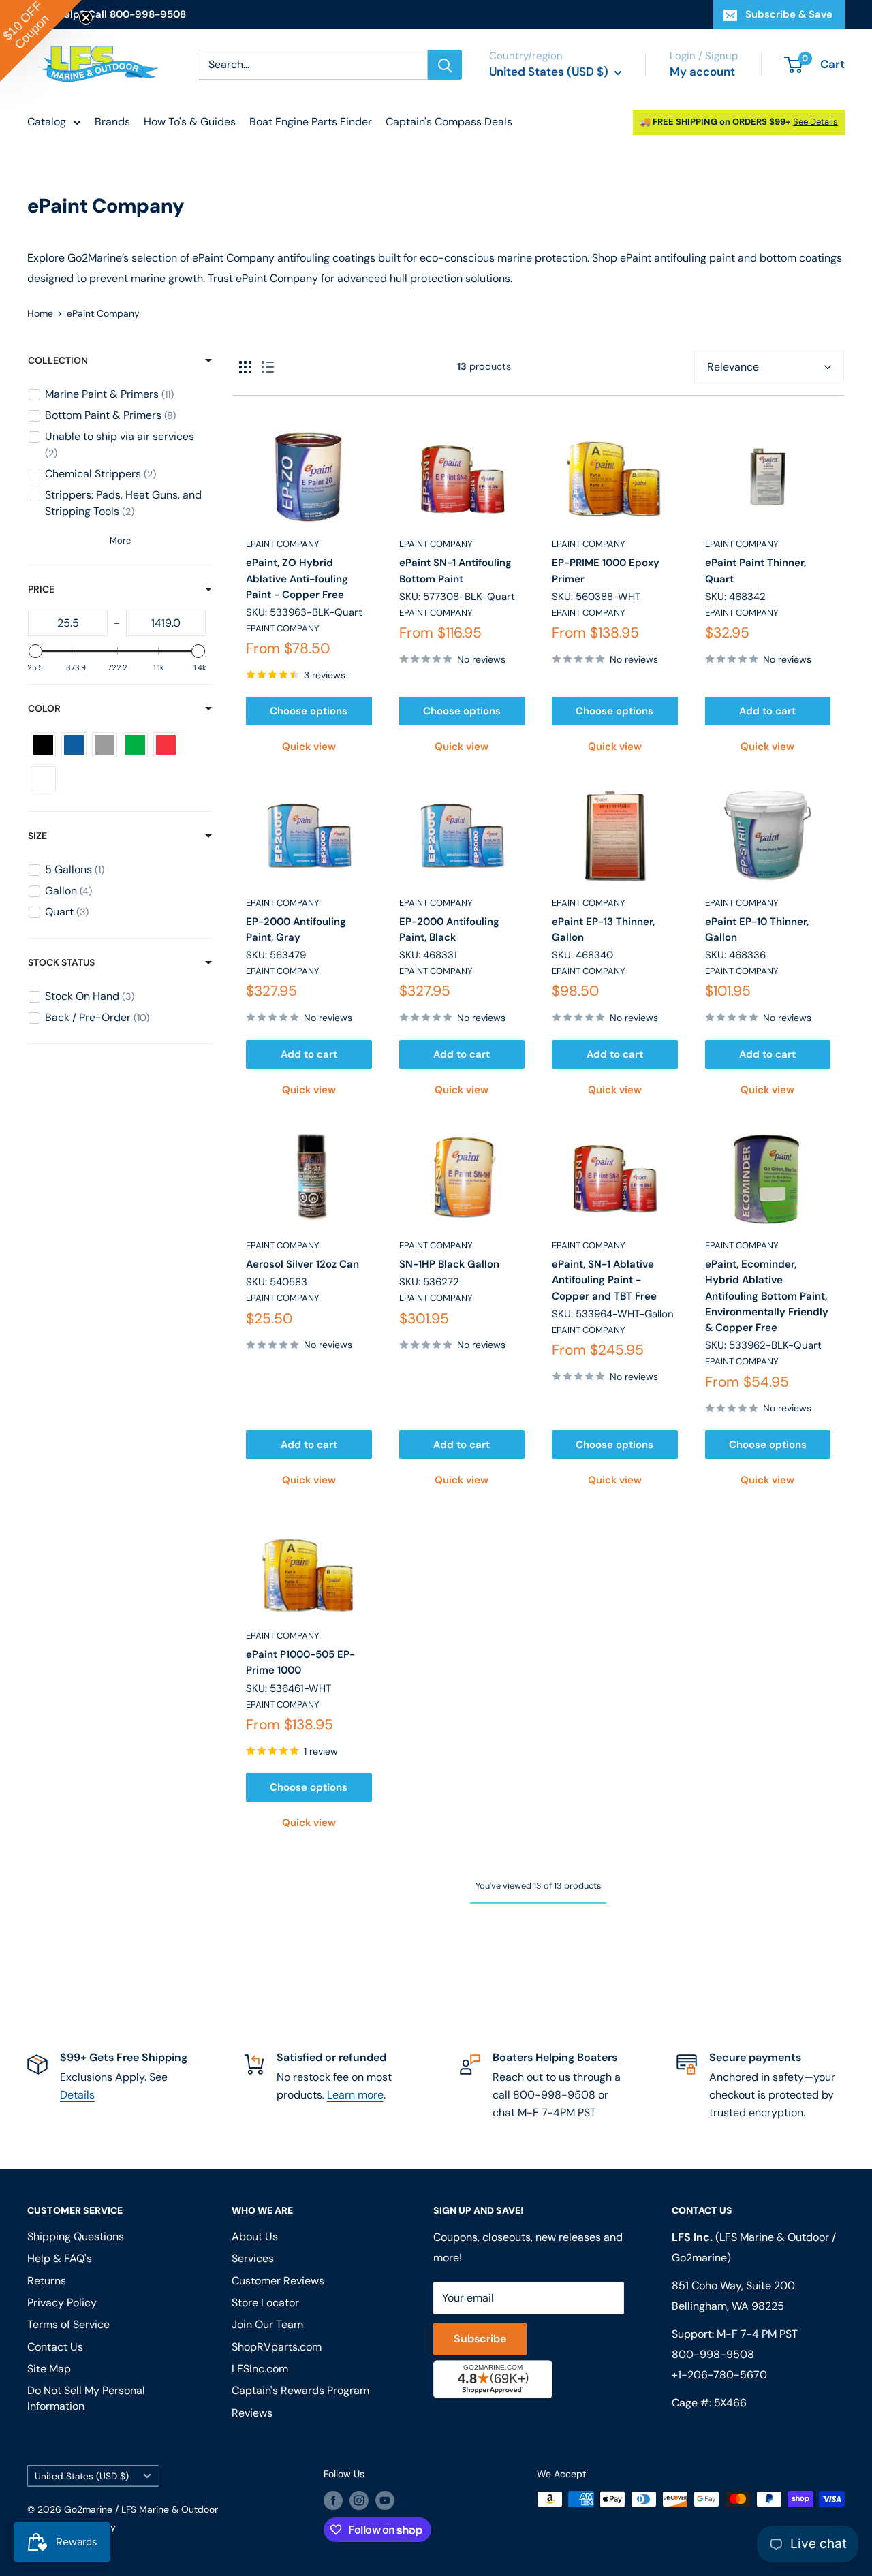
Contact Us (55, 2347)
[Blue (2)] (74, 745)
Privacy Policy (62, 2303)
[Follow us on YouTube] (385, 2500)
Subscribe (480, 2339)
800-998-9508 (713, 2354)
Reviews (252, 2413)
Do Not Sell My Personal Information (86, 2398)
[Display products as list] (268, 367)
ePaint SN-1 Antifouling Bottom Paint (455, 570)
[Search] (445, 65)
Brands (112, 122)
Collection (58, 360)
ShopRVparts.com (277, 2347)
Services (253, 2258)
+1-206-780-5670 (719, 2375)
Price (41, 589)
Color (44, 708)
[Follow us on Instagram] (359, 2500)
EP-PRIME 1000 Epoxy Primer (606, 570)
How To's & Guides (190, 122)
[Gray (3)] (105, 745)
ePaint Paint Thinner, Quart (756, 570)
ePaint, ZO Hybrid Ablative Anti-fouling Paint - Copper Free (297, 579)
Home (40, 313)
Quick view (309, 747)
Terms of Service (68, 2324)
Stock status (61, 962)
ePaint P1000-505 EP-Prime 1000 (300, 1662)
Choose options (309, 711)
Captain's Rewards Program (300, 2390)
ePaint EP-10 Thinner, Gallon (757, 929)
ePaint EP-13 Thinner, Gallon (603, 929)
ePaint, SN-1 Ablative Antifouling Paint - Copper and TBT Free (604, 1280)
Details (77, 2095)
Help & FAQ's (60, 2258)
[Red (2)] (166, 745)
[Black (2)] (43, 745)
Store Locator (265, 2303)
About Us (255, 2236)
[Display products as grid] (245, 367)
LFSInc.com (260, 2369)
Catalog (47, 122)
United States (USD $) (82, 2476)
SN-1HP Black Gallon (449, 1264)
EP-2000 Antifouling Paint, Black (449, 929)
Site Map (49, 2369)
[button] (41, 41)
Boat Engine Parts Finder (311, 122)
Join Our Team (267, 2324)
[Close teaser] (86, 18)
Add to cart (767, 711)
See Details (815, 122)
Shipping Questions (76, 2236)
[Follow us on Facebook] (333, 2500)
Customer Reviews (278, 2281)
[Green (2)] (135, 745)
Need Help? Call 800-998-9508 (107, 14)
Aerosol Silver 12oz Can (302, 1264)
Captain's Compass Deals (449, 122)
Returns (47, 2281)
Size (37, 836)
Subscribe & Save (789, 14)
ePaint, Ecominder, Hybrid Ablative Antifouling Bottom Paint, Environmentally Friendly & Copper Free (767, 1296)
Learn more (355, 2095)
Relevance (733, 367)
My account (702, 72)
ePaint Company (283, 544)
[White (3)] (43, 779)
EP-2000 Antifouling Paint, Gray (296, 929)
